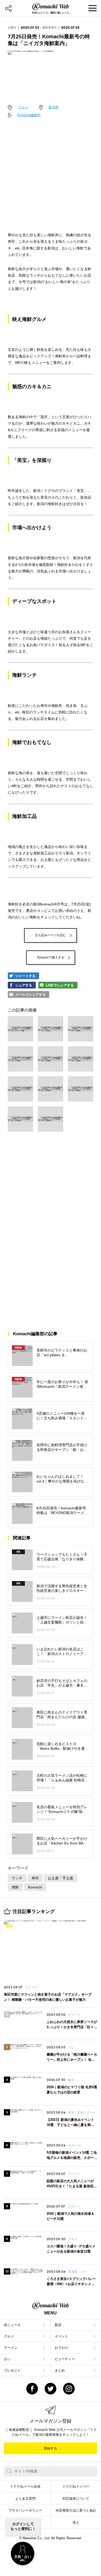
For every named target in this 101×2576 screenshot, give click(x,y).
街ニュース (12, 2325)
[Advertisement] (51, 173)
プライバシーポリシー (25, 2510)
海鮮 (15, 1887)
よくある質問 (25, 2499)
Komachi (35, 1887)
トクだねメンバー (76, 2486)
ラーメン (11, 2348)
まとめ (60, 2370)
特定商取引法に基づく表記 (76, 2510)
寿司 (35, 1878)
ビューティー (65, 2359)
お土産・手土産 (61, 1878)
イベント (61, 2336)
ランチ (17, 1878)
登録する (51, 2448)
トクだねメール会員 (25, 2486)
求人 (76, 2523)
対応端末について (76, 2499)
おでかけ (61, 2348)
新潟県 (53, 107)
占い (7, 2359)
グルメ (23, 107)
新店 (58, 2325)
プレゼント (12, 2370)
